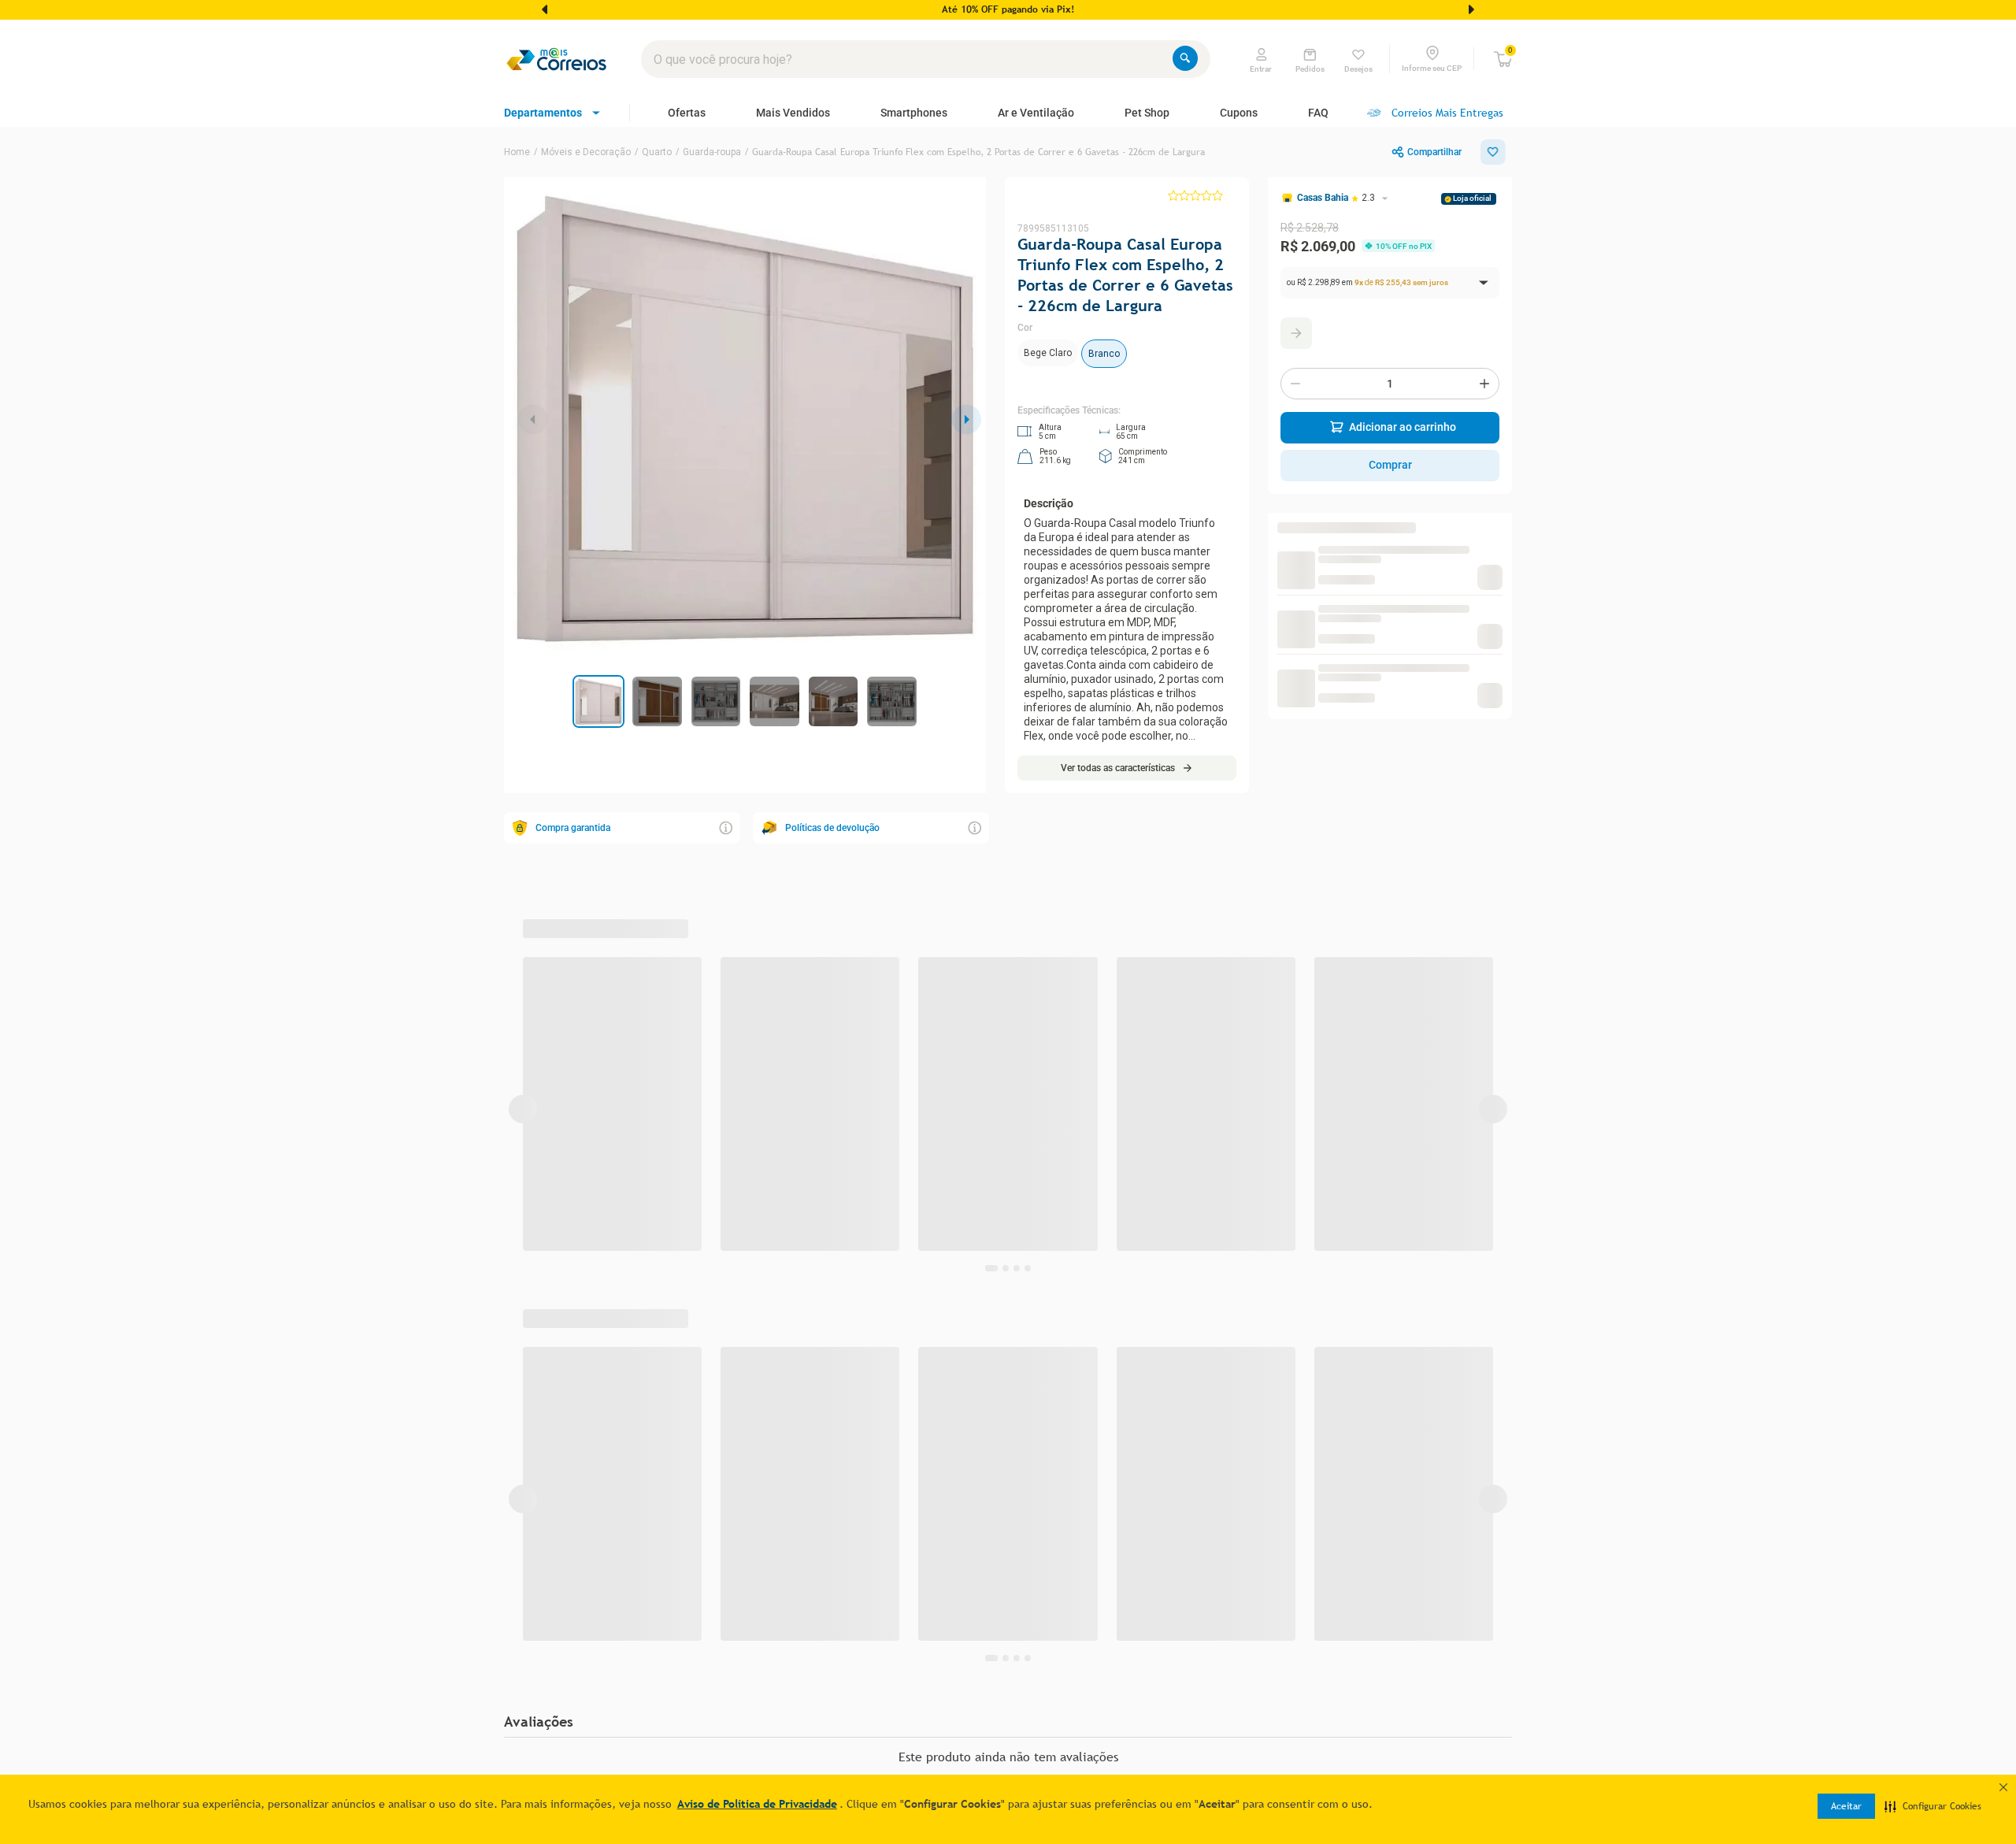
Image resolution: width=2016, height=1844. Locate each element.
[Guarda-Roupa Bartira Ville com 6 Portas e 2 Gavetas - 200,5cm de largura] (1299, 583)
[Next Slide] (1471, 9)
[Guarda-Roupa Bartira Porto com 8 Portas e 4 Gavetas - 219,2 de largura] (1299, 648)
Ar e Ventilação (1036, 113)
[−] (1295, 384)
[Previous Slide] (545, 9)
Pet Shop (1147, 113)
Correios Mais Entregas (1447, 113)
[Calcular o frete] (1296, 333)
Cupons (1239, 113)
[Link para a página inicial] (517, 152)
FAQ (1318, 113)
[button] (1933, 1806)
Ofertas (687, 113)
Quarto (657, 152)
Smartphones (914, 113)
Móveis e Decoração (586, 152)
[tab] (599, 701)
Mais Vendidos (793, 113)
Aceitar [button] (1846, 1806)
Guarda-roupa (712, 152)
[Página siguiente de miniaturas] (533, 419)
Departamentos (543, 113)
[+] (1484, 384)
